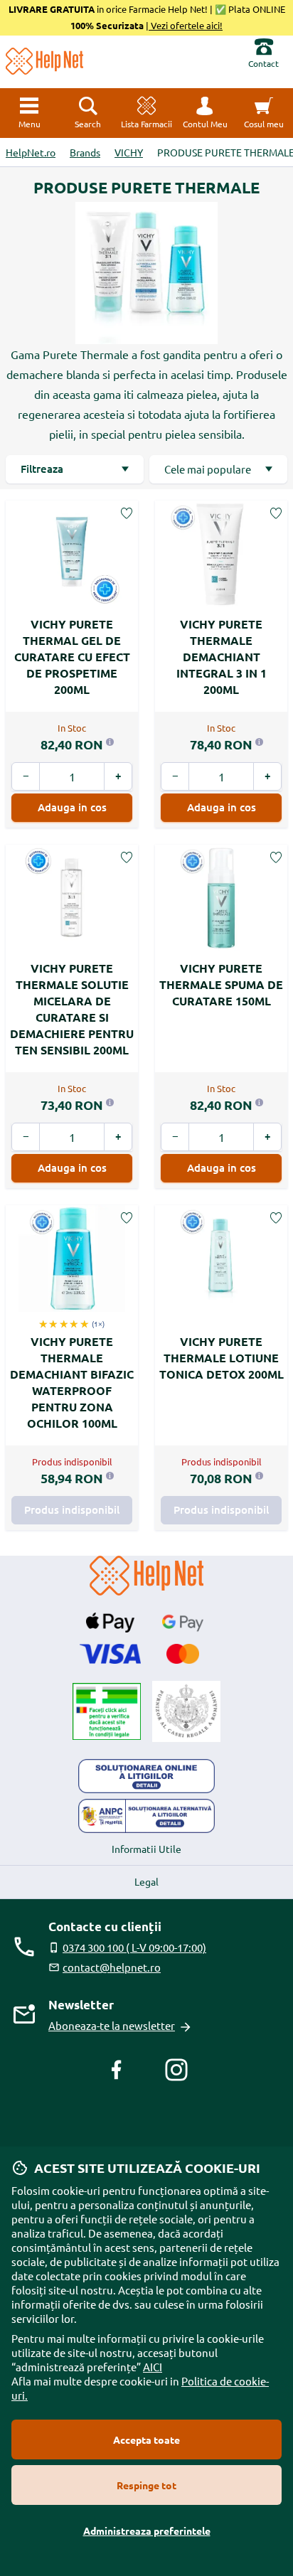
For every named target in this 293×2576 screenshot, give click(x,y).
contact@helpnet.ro (112, 1967)
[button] (205, 113)
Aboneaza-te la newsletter (112, 2025)
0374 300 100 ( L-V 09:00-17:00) (134, 1947)
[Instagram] (176, 2070)
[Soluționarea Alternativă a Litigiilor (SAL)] (146, 1816)
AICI (153, 2367)
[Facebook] (117, 2070)
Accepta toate (146, 2439)
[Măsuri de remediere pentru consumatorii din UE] (146, 1776)
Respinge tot (146, 2485)
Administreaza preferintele (147, 2530)
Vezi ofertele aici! (186, 25)
